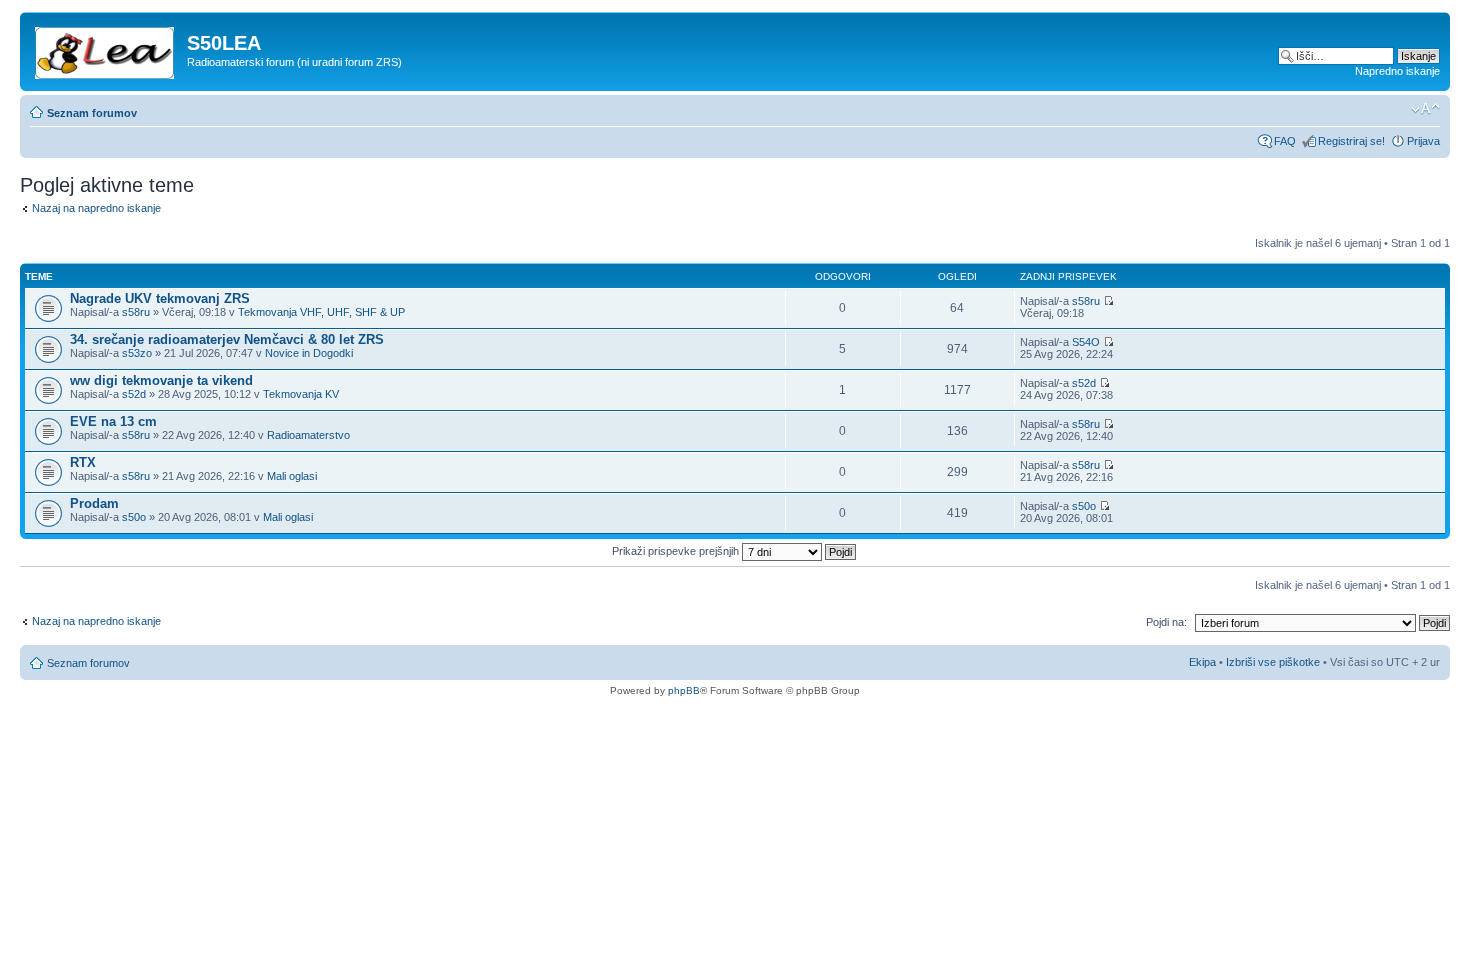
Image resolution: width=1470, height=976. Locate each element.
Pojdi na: (1166, 622)
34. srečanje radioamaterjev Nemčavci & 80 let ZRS (227, 339)
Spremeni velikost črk (1425, 109)
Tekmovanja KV (301, 394)
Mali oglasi (292, 476)
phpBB (684, 690)
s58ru (136, 312)
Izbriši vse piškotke (1274, 662)
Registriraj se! (1351, 141)
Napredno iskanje (1397, 71)
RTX (83, 462)
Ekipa (1202, 662)
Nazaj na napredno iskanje (96, 208)
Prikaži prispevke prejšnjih (677, 551)
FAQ (1285, 141)
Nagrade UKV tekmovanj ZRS (160, 298)
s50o (134, 517)
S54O (1086, 342)
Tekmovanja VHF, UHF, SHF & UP (321, 312)
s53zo (137, 353)
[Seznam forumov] (106, 49)
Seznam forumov (92, 113)
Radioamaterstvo (308, 435)
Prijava (1423, 141)
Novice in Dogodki (309, 353)
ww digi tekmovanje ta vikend (161, 380)
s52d (134, 394)
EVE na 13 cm (113, 421)
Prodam (94, 503)
